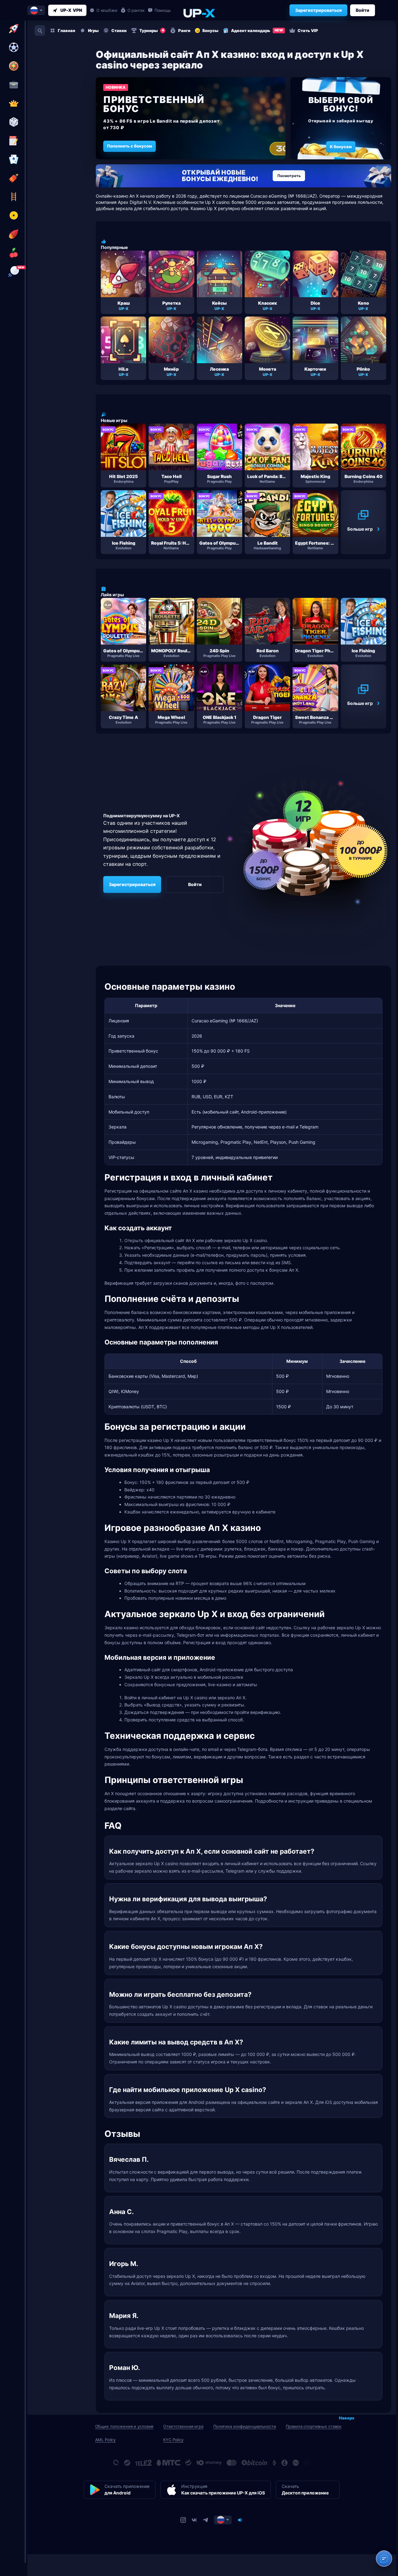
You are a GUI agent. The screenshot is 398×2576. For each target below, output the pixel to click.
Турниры (152, 30)
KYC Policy (173, 2440)
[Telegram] (206, 2520)
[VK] (194, 2520)
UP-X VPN (71, 10)
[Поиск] (40, 30)
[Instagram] (183, 2520)
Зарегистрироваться (318, 10)
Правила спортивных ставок (314, 2426)
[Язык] (223, 2520)
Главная (67, 30)
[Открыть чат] (384, 2559)
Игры (93, 30)
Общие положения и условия (124, 2426)
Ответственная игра (183, 2426)
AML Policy (106, 2440)
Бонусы (210, 30)
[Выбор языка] (36, 10)
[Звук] (240, 2520)
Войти (363, 10)
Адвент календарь (257, 30)
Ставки (119, 30)
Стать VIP (308, 30)
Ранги (184, 30)
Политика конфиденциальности (245, 2426)
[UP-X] (199, 13)
